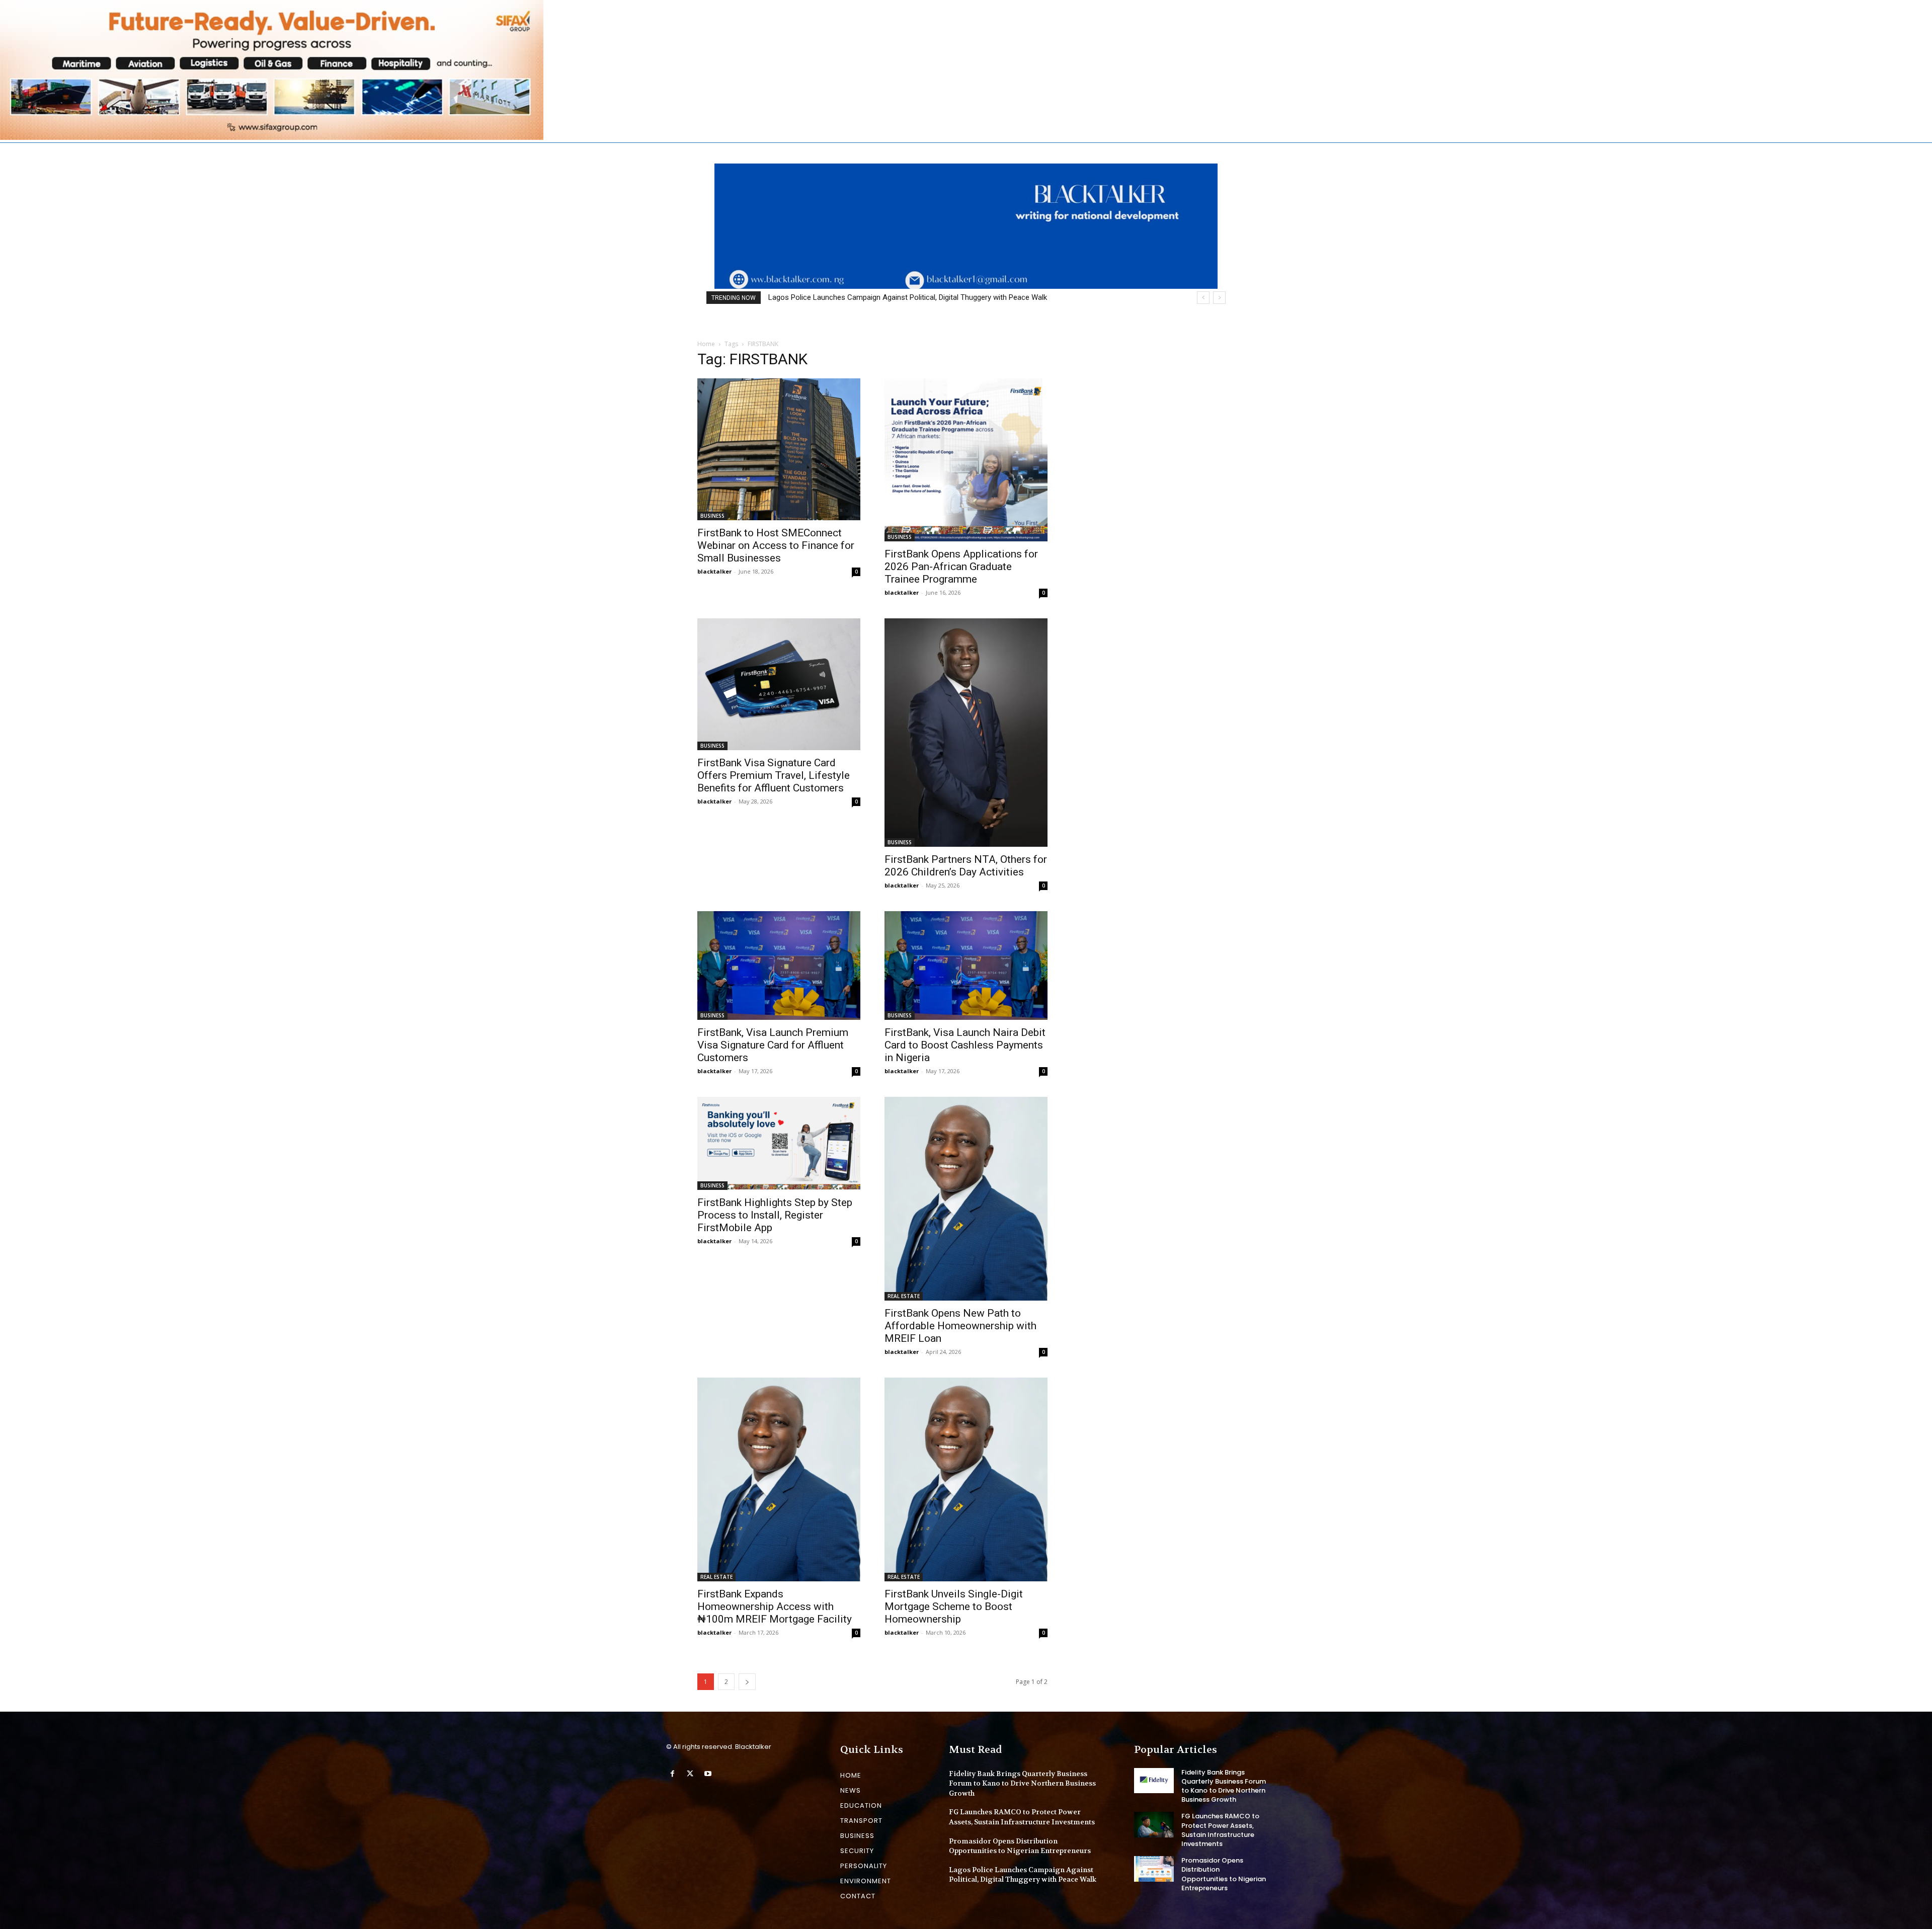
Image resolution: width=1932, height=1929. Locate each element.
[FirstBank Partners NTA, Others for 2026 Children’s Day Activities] (966, 733)
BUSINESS (712, 516)
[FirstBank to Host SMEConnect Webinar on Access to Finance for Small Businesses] (779, 449)
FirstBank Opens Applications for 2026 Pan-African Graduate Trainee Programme (961, 567)
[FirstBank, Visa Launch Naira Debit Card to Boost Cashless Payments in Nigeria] (966, 966)
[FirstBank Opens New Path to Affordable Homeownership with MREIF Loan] (966, 1199)
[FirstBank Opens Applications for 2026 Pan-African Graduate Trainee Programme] (966, 460)
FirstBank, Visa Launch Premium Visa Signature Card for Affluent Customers (773, 1045)
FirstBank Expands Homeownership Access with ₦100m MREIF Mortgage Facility (775, 1606)
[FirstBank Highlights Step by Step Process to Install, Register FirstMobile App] (779, 1143)
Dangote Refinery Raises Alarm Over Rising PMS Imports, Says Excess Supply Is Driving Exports (925, 297)
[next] (1219, 298)
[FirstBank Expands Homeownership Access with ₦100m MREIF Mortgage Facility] (779, 1479)
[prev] (1203, 298)
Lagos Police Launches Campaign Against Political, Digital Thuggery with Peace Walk (1023, 1875)
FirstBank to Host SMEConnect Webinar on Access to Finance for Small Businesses (776, 545)
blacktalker (714, 571)
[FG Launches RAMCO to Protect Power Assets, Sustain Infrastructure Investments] (1154, 1824)
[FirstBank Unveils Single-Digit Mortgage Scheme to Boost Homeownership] (966, 1479)
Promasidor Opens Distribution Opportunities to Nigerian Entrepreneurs (1020, 1846)
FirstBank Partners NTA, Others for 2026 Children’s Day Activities (966, 866)
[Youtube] (708, 1774)
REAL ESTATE (904, 1296)
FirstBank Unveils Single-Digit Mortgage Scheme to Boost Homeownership (954, 1606)
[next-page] (747, 1682)
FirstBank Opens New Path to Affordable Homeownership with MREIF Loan (960, 1326)
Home (706, 344)
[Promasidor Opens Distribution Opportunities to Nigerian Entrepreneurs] (1154, 1869)
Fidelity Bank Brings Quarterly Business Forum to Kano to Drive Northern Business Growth (1022, 1783)
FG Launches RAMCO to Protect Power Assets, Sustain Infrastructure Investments (1022, 1817)
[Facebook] (672, 1774)
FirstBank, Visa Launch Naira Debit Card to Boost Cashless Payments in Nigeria (965, 1045)
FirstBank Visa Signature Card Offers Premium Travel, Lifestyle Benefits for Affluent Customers (774, 775)
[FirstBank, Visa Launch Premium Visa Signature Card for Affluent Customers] (779, 966)
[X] (690, 1774)
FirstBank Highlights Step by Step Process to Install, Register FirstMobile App (775, 1215)
